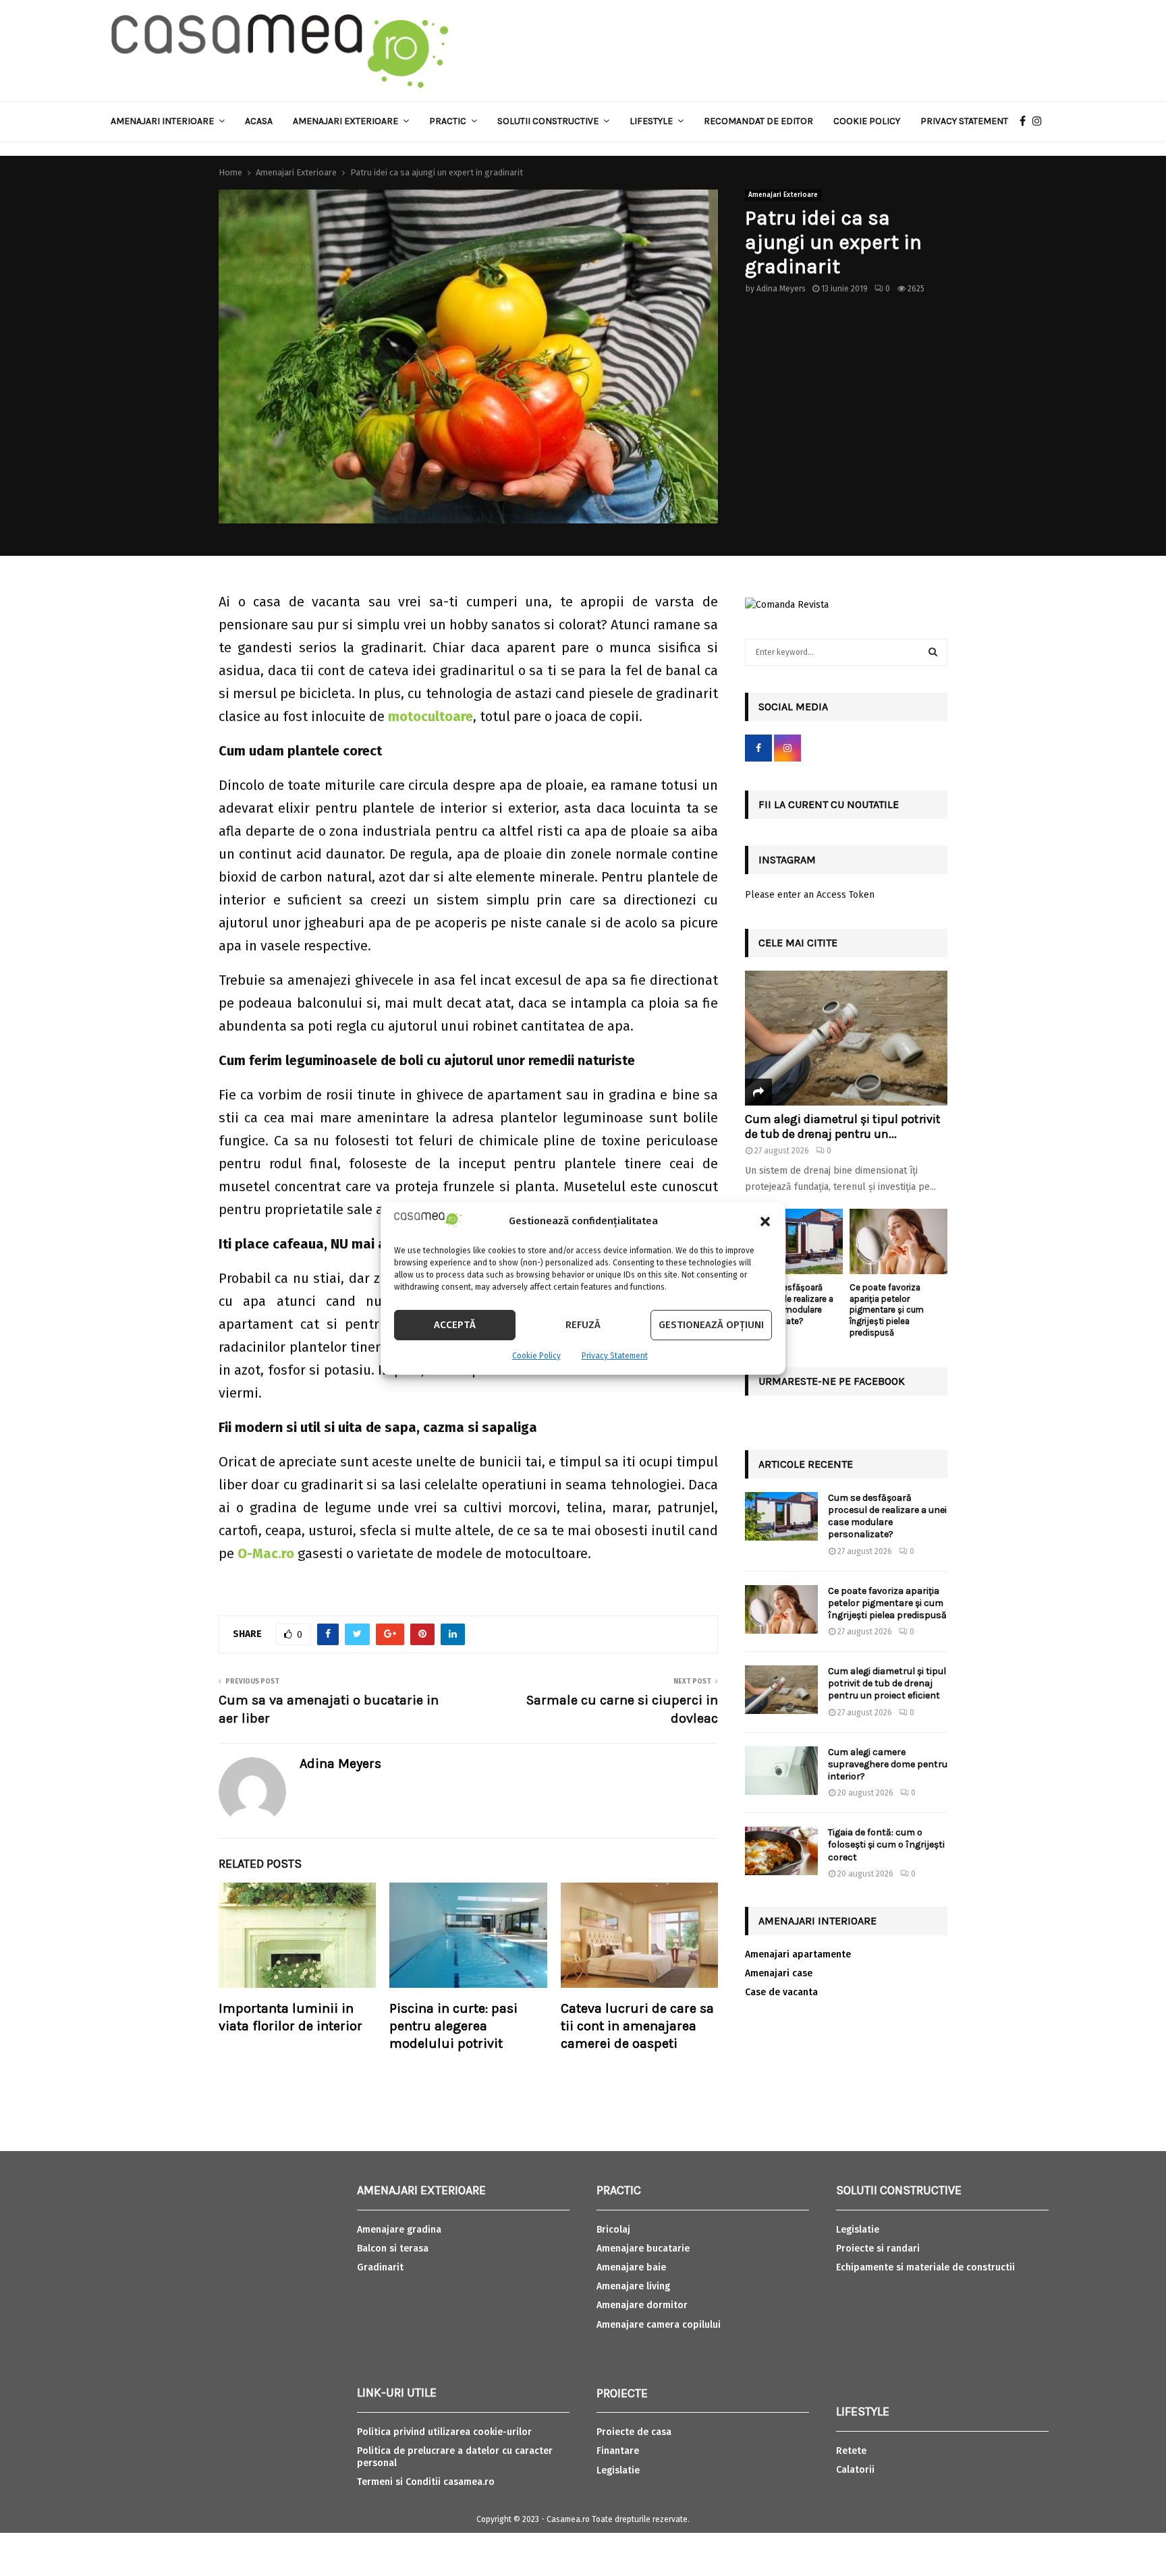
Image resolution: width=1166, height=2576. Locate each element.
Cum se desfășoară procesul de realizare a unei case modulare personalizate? (789, 1304)
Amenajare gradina (399, 2230)
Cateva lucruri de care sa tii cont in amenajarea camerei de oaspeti (637, 2026)
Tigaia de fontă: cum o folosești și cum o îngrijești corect (886, 1844)
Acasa (259, 121)
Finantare (618, 2451)
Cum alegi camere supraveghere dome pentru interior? (888, 1764)
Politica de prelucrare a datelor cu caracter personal (455, 2457)
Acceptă (455, 1325)
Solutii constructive (548, 121)
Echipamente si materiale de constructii (925, 2267)
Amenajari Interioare (162, 121)
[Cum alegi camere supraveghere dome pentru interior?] (781, 1771)
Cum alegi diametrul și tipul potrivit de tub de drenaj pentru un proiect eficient (887, 1683)
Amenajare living (633, 2286)
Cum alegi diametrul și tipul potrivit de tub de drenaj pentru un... (843, 1126)
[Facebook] (1026, 121)
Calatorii (855, 2470)
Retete (851, 2451)
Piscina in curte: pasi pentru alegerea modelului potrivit (453, 2026)
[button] (765, 1222)
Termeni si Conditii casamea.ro (426, 2482)
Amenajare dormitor (642, 2305)
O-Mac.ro (266, 1553)
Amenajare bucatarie (643, 2249)
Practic (448, 121)
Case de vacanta (781, 1992)
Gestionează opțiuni (711, 1325)
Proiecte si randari (878, 2249)
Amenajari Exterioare (345, 121)
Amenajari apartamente (798, 1954)
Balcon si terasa (393, 2249)
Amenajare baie (631, 2267)
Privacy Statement (615, 1356)
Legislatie (618, 2470)
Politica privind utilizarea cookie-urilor (444, 2432)
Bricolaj (613, 2230)
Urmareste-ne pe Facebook (832, 1381)
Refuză (583, 1325)
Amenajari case (779, 1973)
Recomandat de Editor (758, 121)
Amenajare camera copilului (659, 2325)
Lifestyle (651, 121)
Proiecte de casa (634, 2432)
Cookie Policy (536, 1356)
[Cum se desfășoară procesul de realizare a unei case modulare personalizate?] (794, 1241)
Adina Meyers (781, 289)
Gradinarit (380, 2267)
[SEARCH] (933, 652)
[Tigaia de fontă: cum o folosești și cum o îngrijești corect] (781, 1851)
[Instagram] (1040, 121)
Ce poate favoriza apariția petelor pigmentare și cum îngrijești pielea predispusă (887, 1310)
